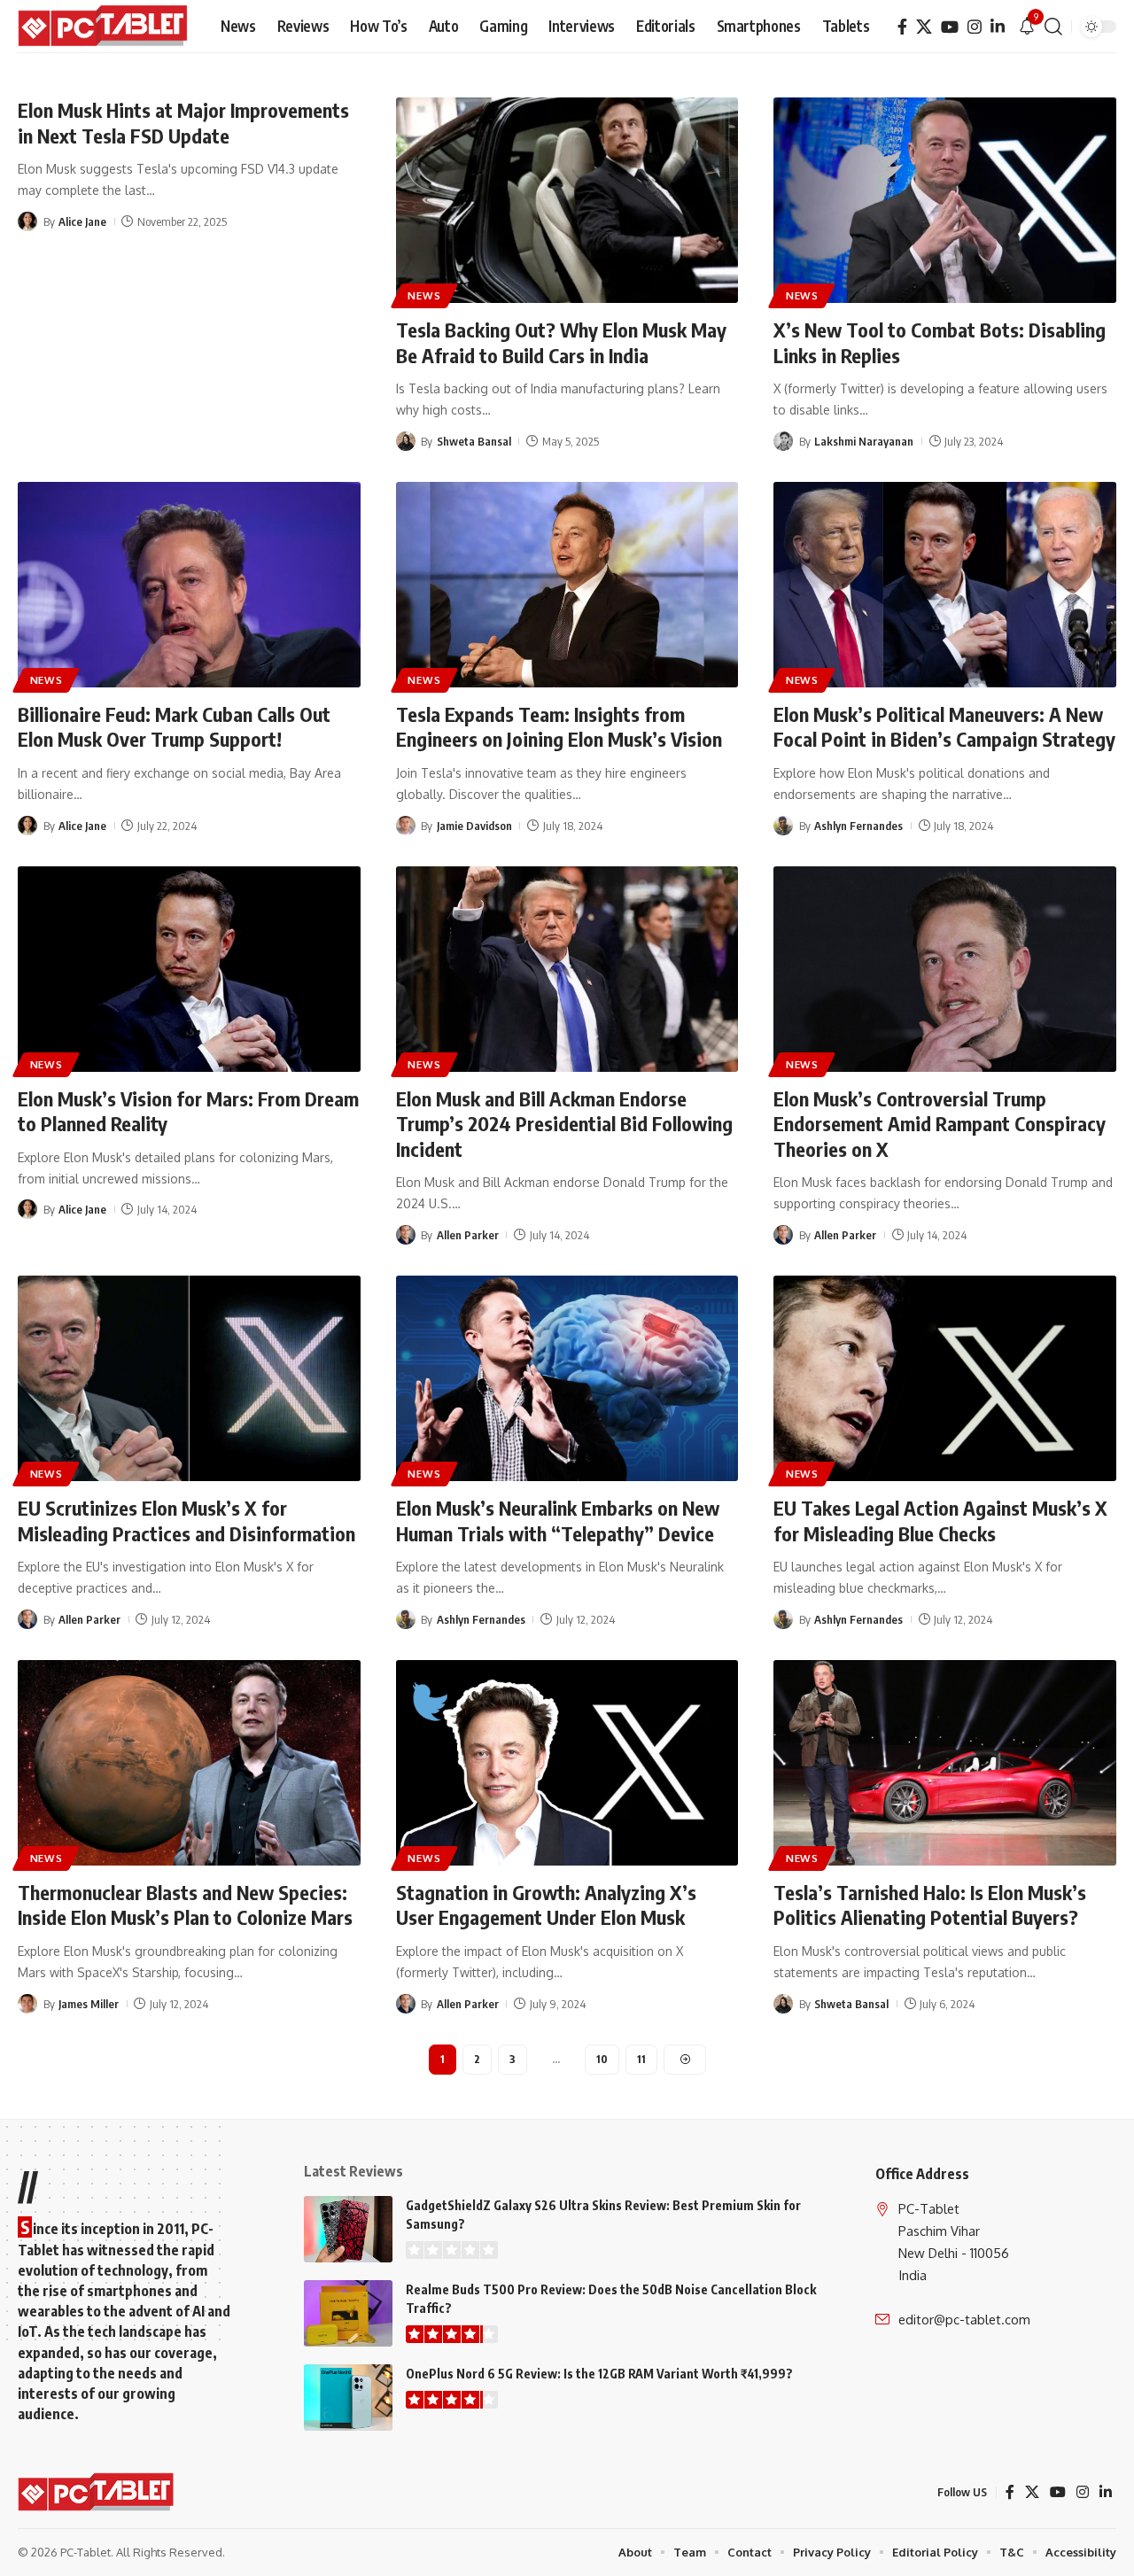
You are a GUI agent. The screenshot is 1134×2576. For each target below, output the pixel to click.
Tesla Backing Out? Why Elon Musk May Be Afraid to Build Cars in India (561, 342)
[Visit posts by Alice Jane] (27, 221)
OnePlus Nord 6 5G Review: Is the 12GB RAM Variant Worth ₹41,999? (599, 2374)
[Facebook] (902, 27)
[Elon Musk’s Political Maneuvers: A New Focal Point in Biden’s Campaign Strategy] (945, 585)
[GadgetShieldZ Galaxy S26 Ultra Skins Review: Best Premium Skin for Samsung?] (348, 2229)
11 (641, 2059)
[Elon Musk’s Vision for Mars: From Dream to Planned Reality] (189, 969)
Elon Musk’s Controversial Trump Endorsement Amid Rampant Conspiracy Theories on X (940, 1124)
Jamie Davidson (474, 826)
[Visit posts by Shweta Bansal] (406, 441)
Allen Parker (468, 1235)
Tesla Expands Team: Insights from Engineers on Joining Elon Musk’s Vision (559, 727)
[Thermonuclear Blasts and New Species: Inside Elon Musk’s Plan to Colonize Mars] (189, 1763)
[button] (1053, 27)
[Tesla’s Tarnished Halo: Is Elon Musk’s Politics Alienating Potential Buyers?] (945, 1763)
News (424, 295)
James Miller (89, 2004)
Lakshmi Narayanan (864, 441)
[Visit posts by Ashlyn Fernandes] (783, 826)
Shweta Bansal (474, 441)
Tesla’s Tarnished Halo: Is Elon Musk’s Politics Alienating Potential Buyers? (930, 1905)
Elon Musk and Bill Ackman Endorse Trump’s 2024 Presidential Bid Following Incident (564, 1124)
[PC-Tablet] (105, 27)
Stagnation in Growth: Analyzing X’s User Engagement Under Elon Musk (546, 1905)
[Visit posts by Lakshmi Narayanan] (783, 441)
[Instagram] (975, 27)
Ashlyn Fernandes (858, 826)
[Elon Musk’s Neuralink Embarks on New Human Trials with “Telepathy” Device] (567, 1378)
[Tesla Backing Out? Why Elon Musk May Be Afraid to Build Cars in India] (567, 200)
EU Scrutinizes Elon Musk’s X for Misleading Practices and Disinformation (186, 1521)
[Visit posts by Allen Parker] (406, 1235)
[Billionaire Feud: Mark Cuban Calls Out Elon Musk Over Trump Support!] (189, 585)
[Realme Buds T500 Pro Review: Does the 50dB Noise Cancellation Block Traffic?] (348, 2313)
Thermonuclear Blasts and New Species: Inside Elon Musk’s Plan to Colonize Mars (185, 1905)
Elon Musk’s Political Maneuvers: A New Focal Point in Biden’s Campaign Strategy (944, 727)
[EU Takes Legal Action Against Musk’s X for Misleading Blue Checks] (945, 1378)
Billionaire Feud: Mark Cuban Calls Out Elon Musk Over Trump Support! (174, 727)
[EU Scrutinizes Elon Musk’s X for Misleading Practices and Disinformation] (189, 1378)
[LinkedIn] (998, 27)
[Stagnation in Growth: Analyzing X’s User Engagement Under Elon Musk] (567, 1763)
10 (602, 2059)
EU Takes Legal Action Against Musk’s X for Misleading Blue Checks (940, 1521)
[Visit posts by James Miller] (27, 2004)
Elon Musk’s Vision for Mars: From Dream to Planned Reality (188, 1111)
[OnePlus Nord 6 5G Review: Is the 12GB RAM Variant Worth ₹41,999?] (348, 2398)
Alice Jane (82, 221)
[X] (924, 27)
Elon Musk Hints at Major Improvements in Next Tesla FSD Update (183, 123)
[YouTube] (950, 27)
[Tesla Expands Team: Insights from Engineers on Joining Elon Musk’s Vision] (567, 585)
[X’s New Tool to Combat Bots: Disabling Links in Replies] (945, 200)
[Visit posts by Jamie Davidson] (406, 826)
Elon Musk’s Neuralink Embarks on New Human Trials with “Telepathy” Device (558, 1521)
